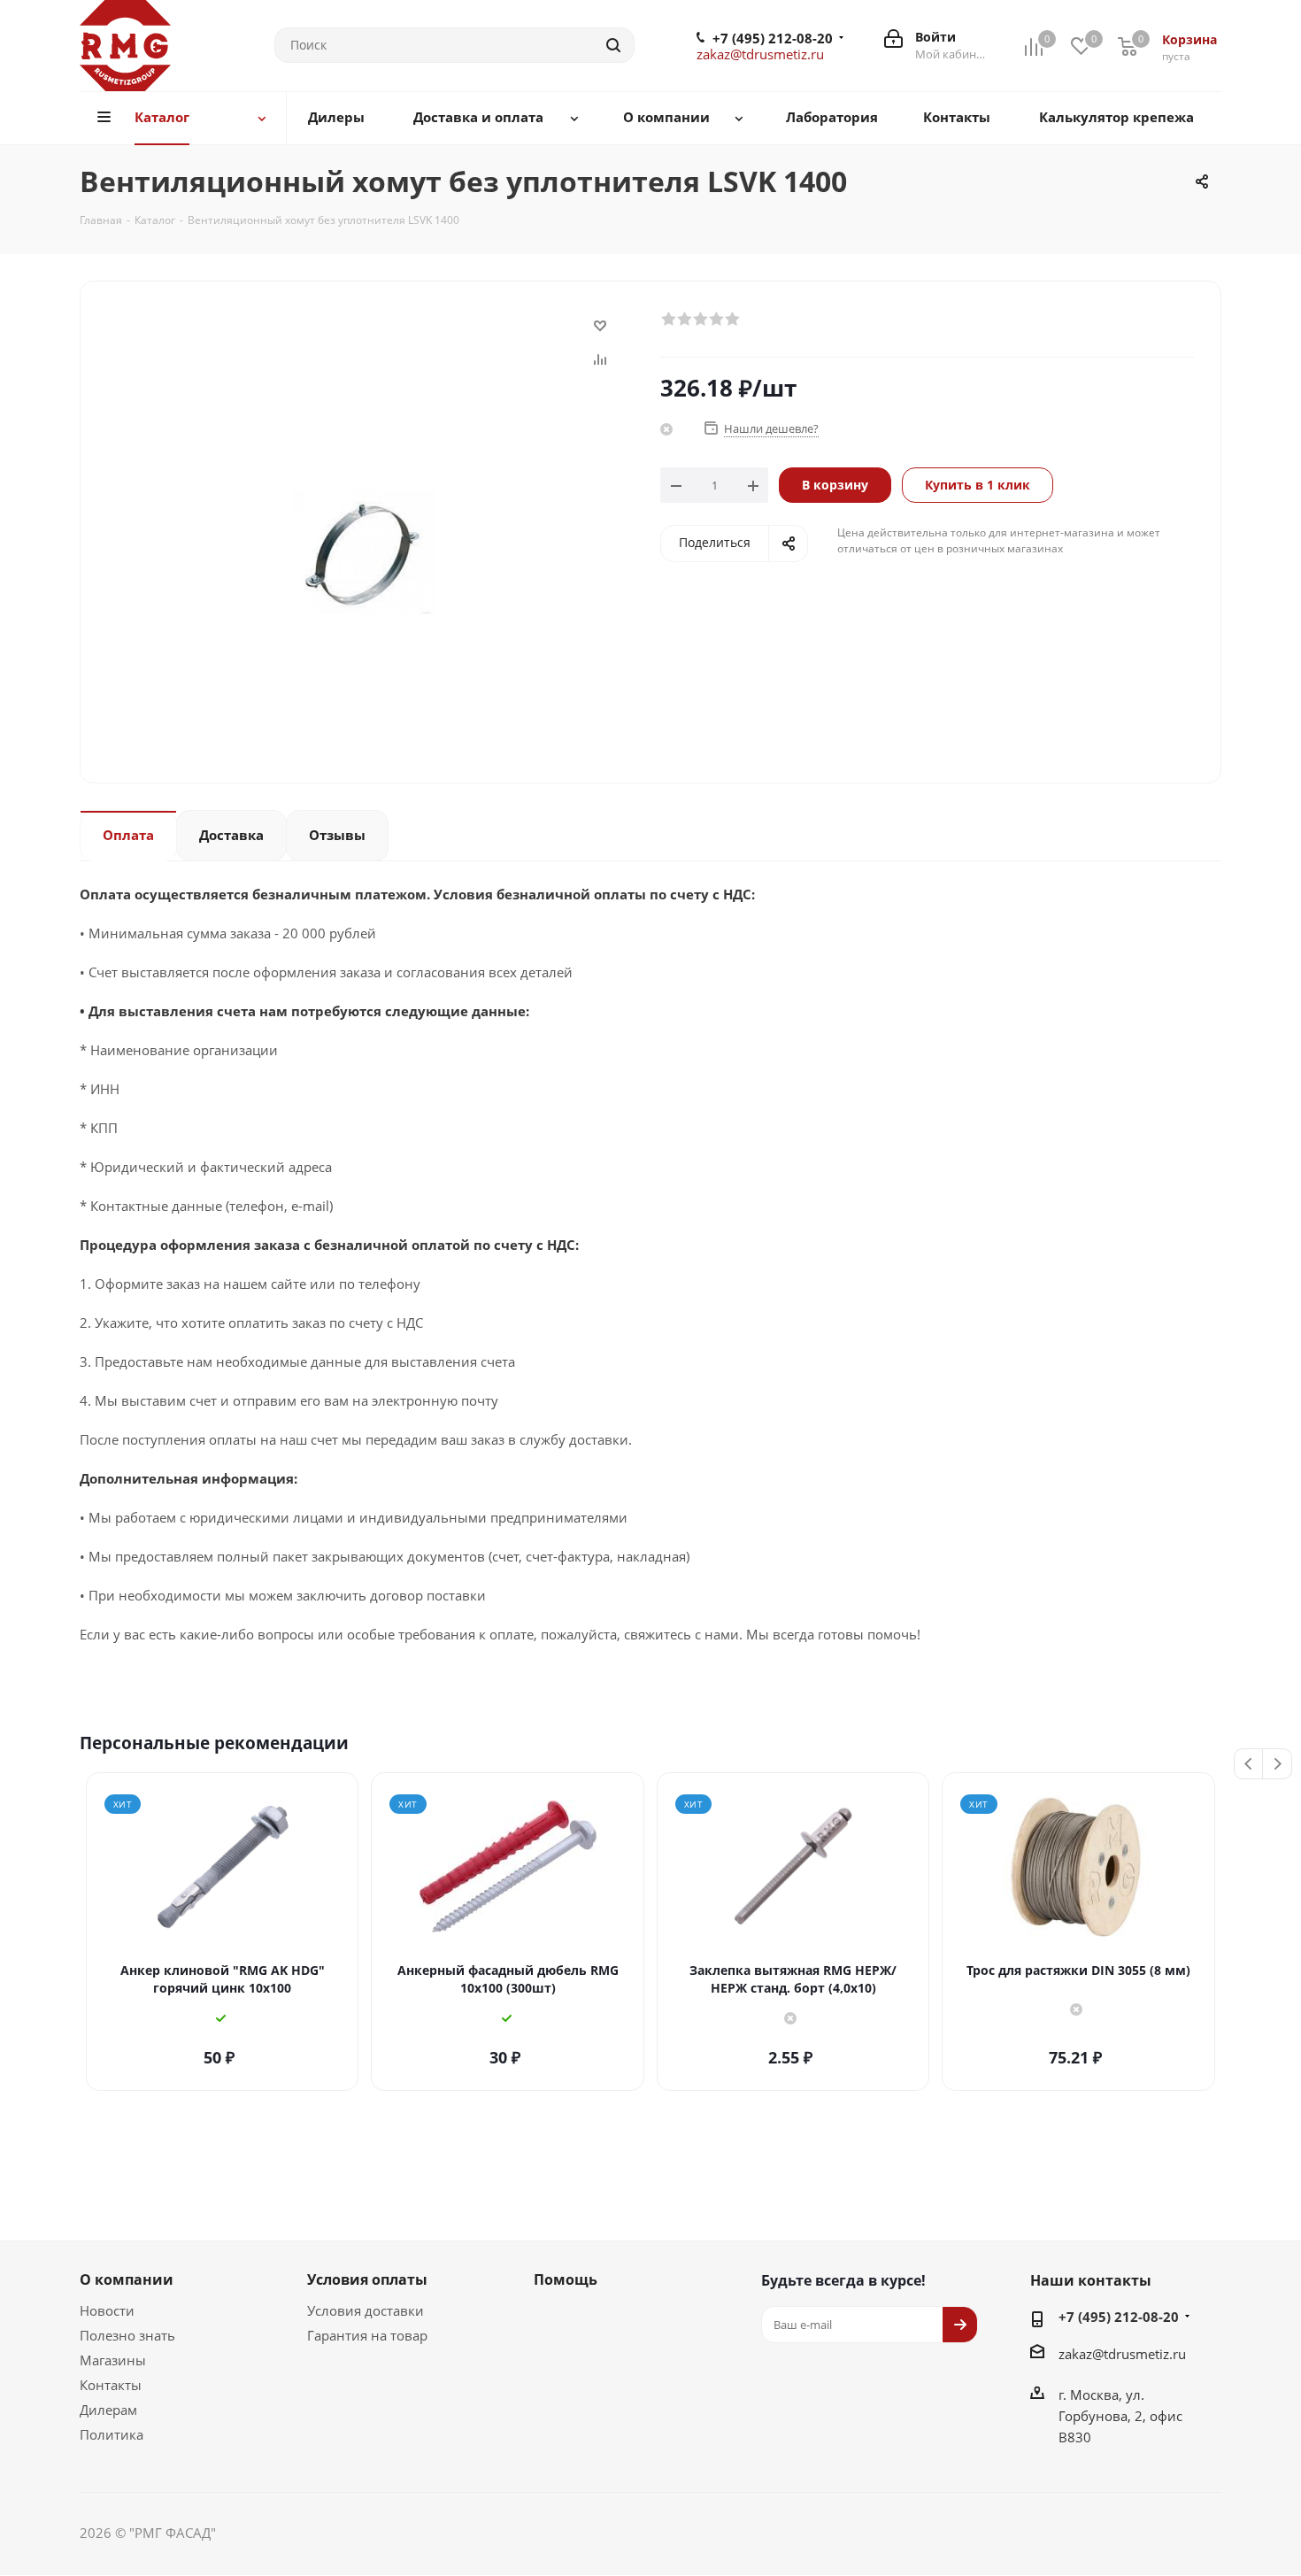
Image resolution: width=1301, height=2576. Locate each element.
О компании (127, 2279)
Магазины (113, 2360)
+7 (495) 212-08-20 (773, 38)
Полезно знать (127, 2335)
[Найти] (613, 45)
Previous (1249, 1765)
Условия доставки (366, 2310)
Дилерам (108, 2410)
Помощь (566, 2279)
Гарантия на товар (367, 2335)
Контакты (111, 2385)
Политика (112, 2434)
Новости (107, 2310)
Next (1278, 1765)
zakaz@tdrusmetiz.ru (760, 54)
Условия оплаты (367, 2279)
